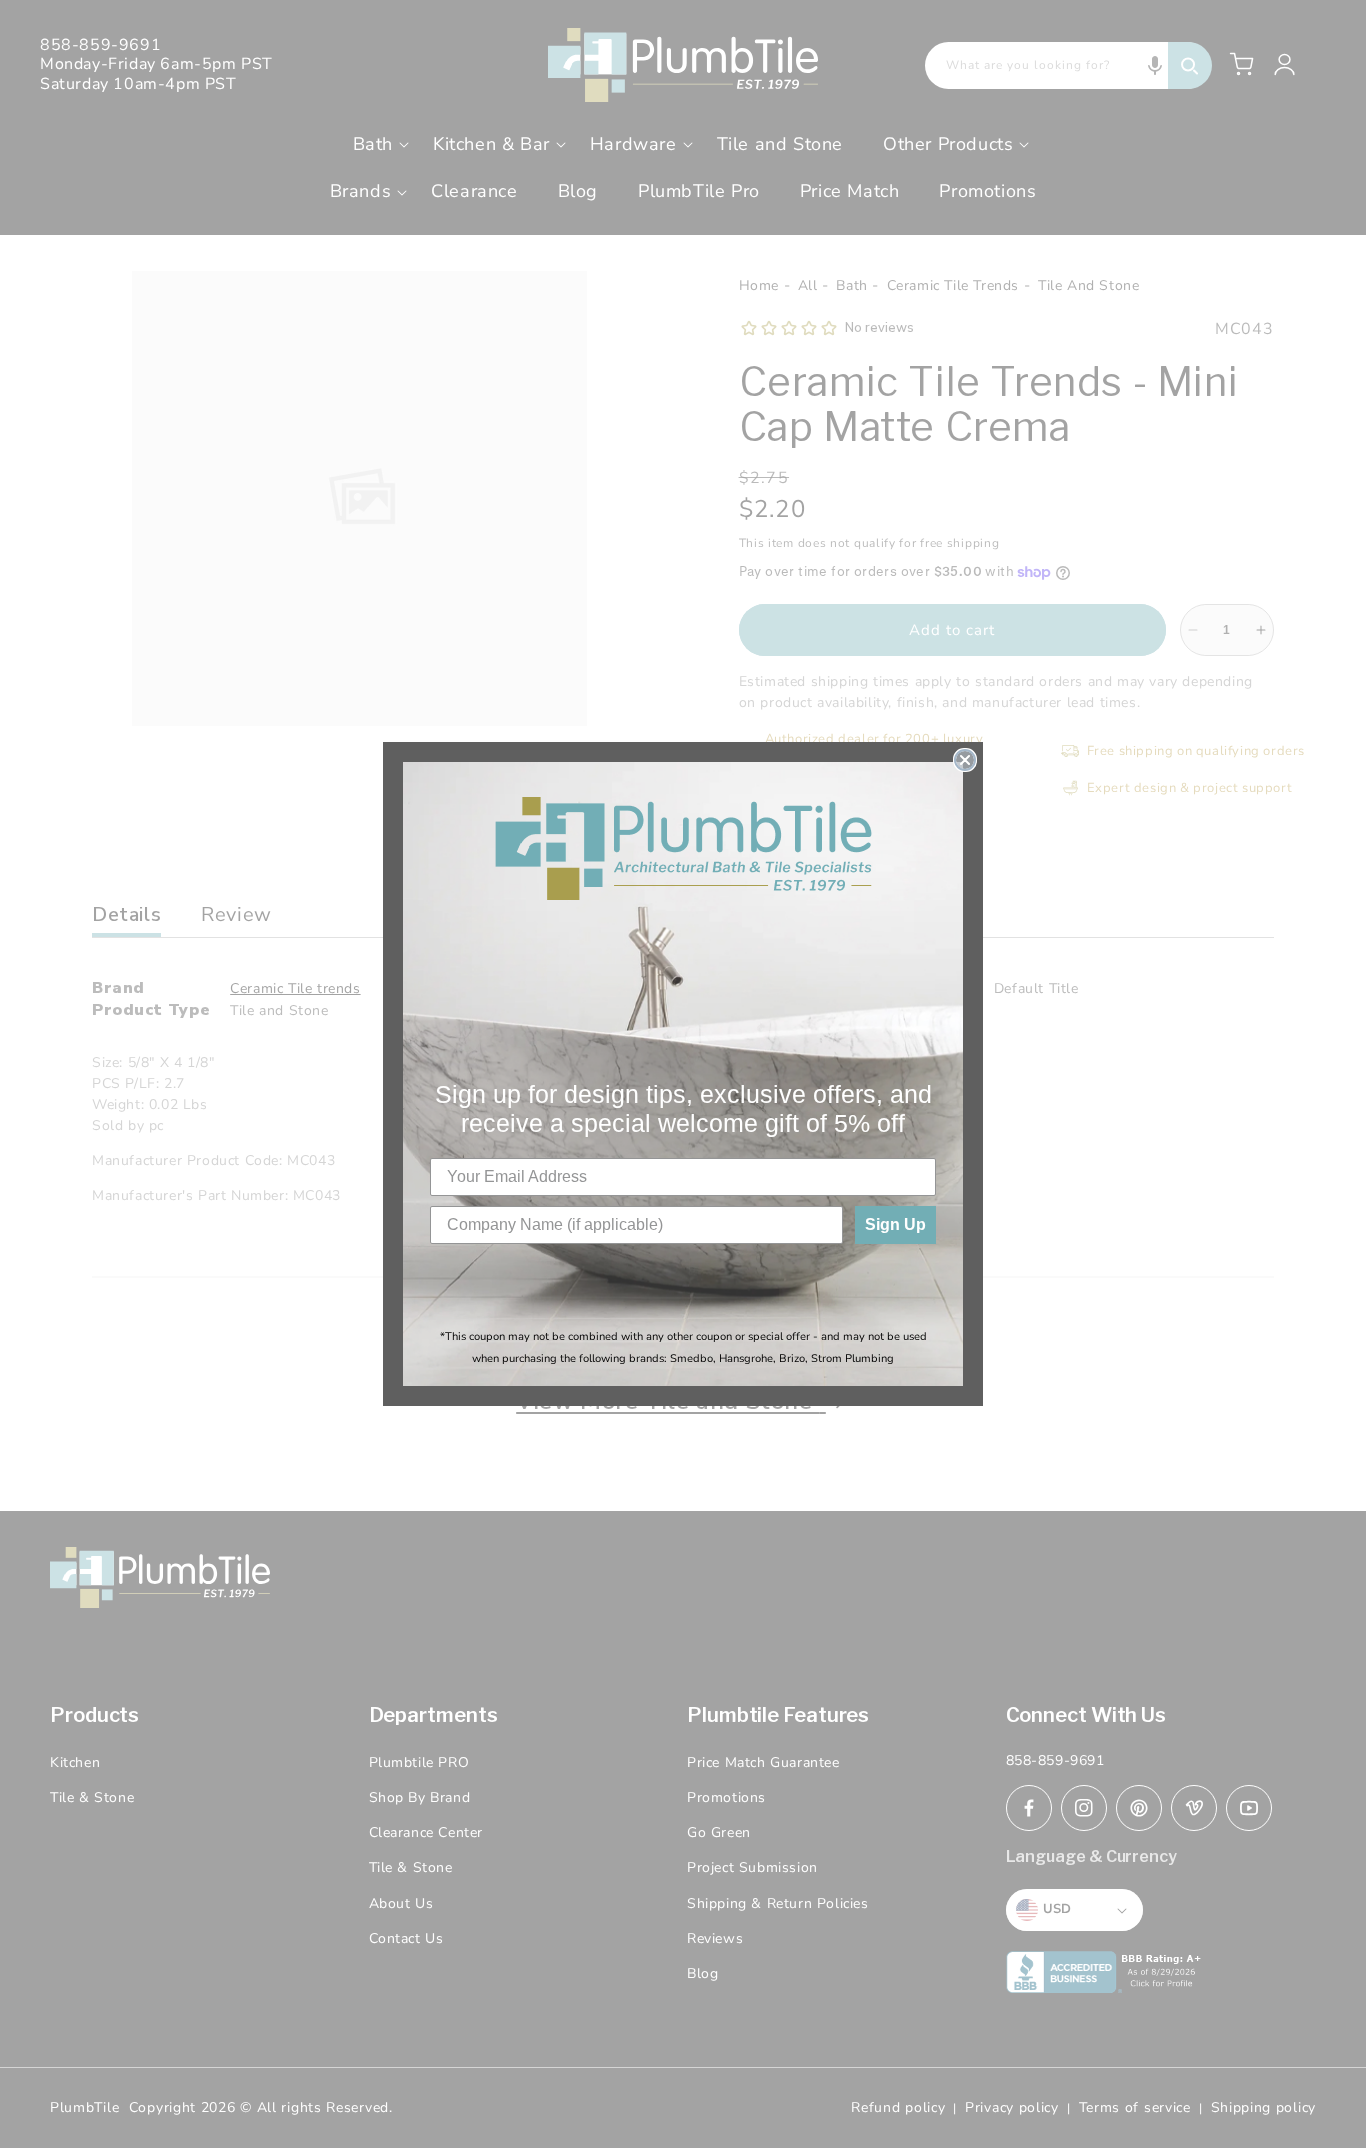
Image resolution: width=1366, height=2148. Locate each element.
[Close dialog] (965, 760)
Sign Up (895, 1224)
